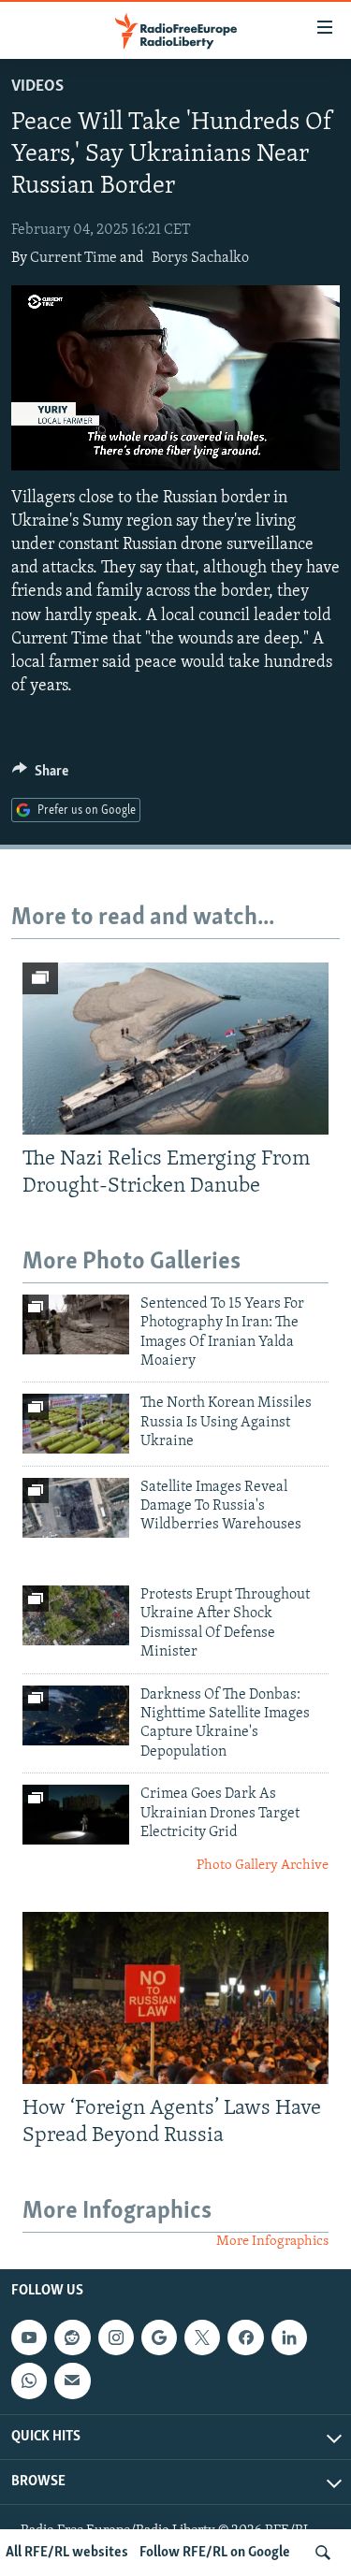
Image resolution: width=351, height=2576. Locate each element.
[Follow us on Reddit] (72, 2337)
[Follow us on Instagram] (116, 2337)
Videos (37, 87)
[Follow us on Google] (159, 2337)
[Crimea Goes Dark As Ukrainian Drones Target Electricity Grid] (76, 1815)
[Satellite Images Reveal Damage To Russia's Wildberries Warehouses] (76, 1508)
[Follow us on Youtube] (29, 2337)
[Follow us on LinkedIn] (289, 2337)
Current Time (73, 258)
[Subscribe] (72, 2381)
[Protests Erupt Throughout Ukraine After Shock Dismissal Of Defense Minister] (76, 1615)
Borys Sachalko (200, 258)
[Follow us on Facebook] (245, 2337)
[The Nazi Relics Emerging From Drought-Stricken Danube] (175, 1049)
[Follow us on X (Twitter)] (202, 2337)
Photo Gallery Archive (263, 1866)
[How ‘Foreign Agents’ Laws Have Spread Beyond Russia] (175, 1998)
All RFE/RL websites (67, 2553)
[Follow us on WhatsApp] (29, 2381)
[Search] (323, 2553)
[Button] (40, 775)
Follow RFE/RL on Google (215, 2553)
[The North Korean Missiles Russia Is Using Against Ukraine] (76, 1424)
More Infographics (272, 2242)
